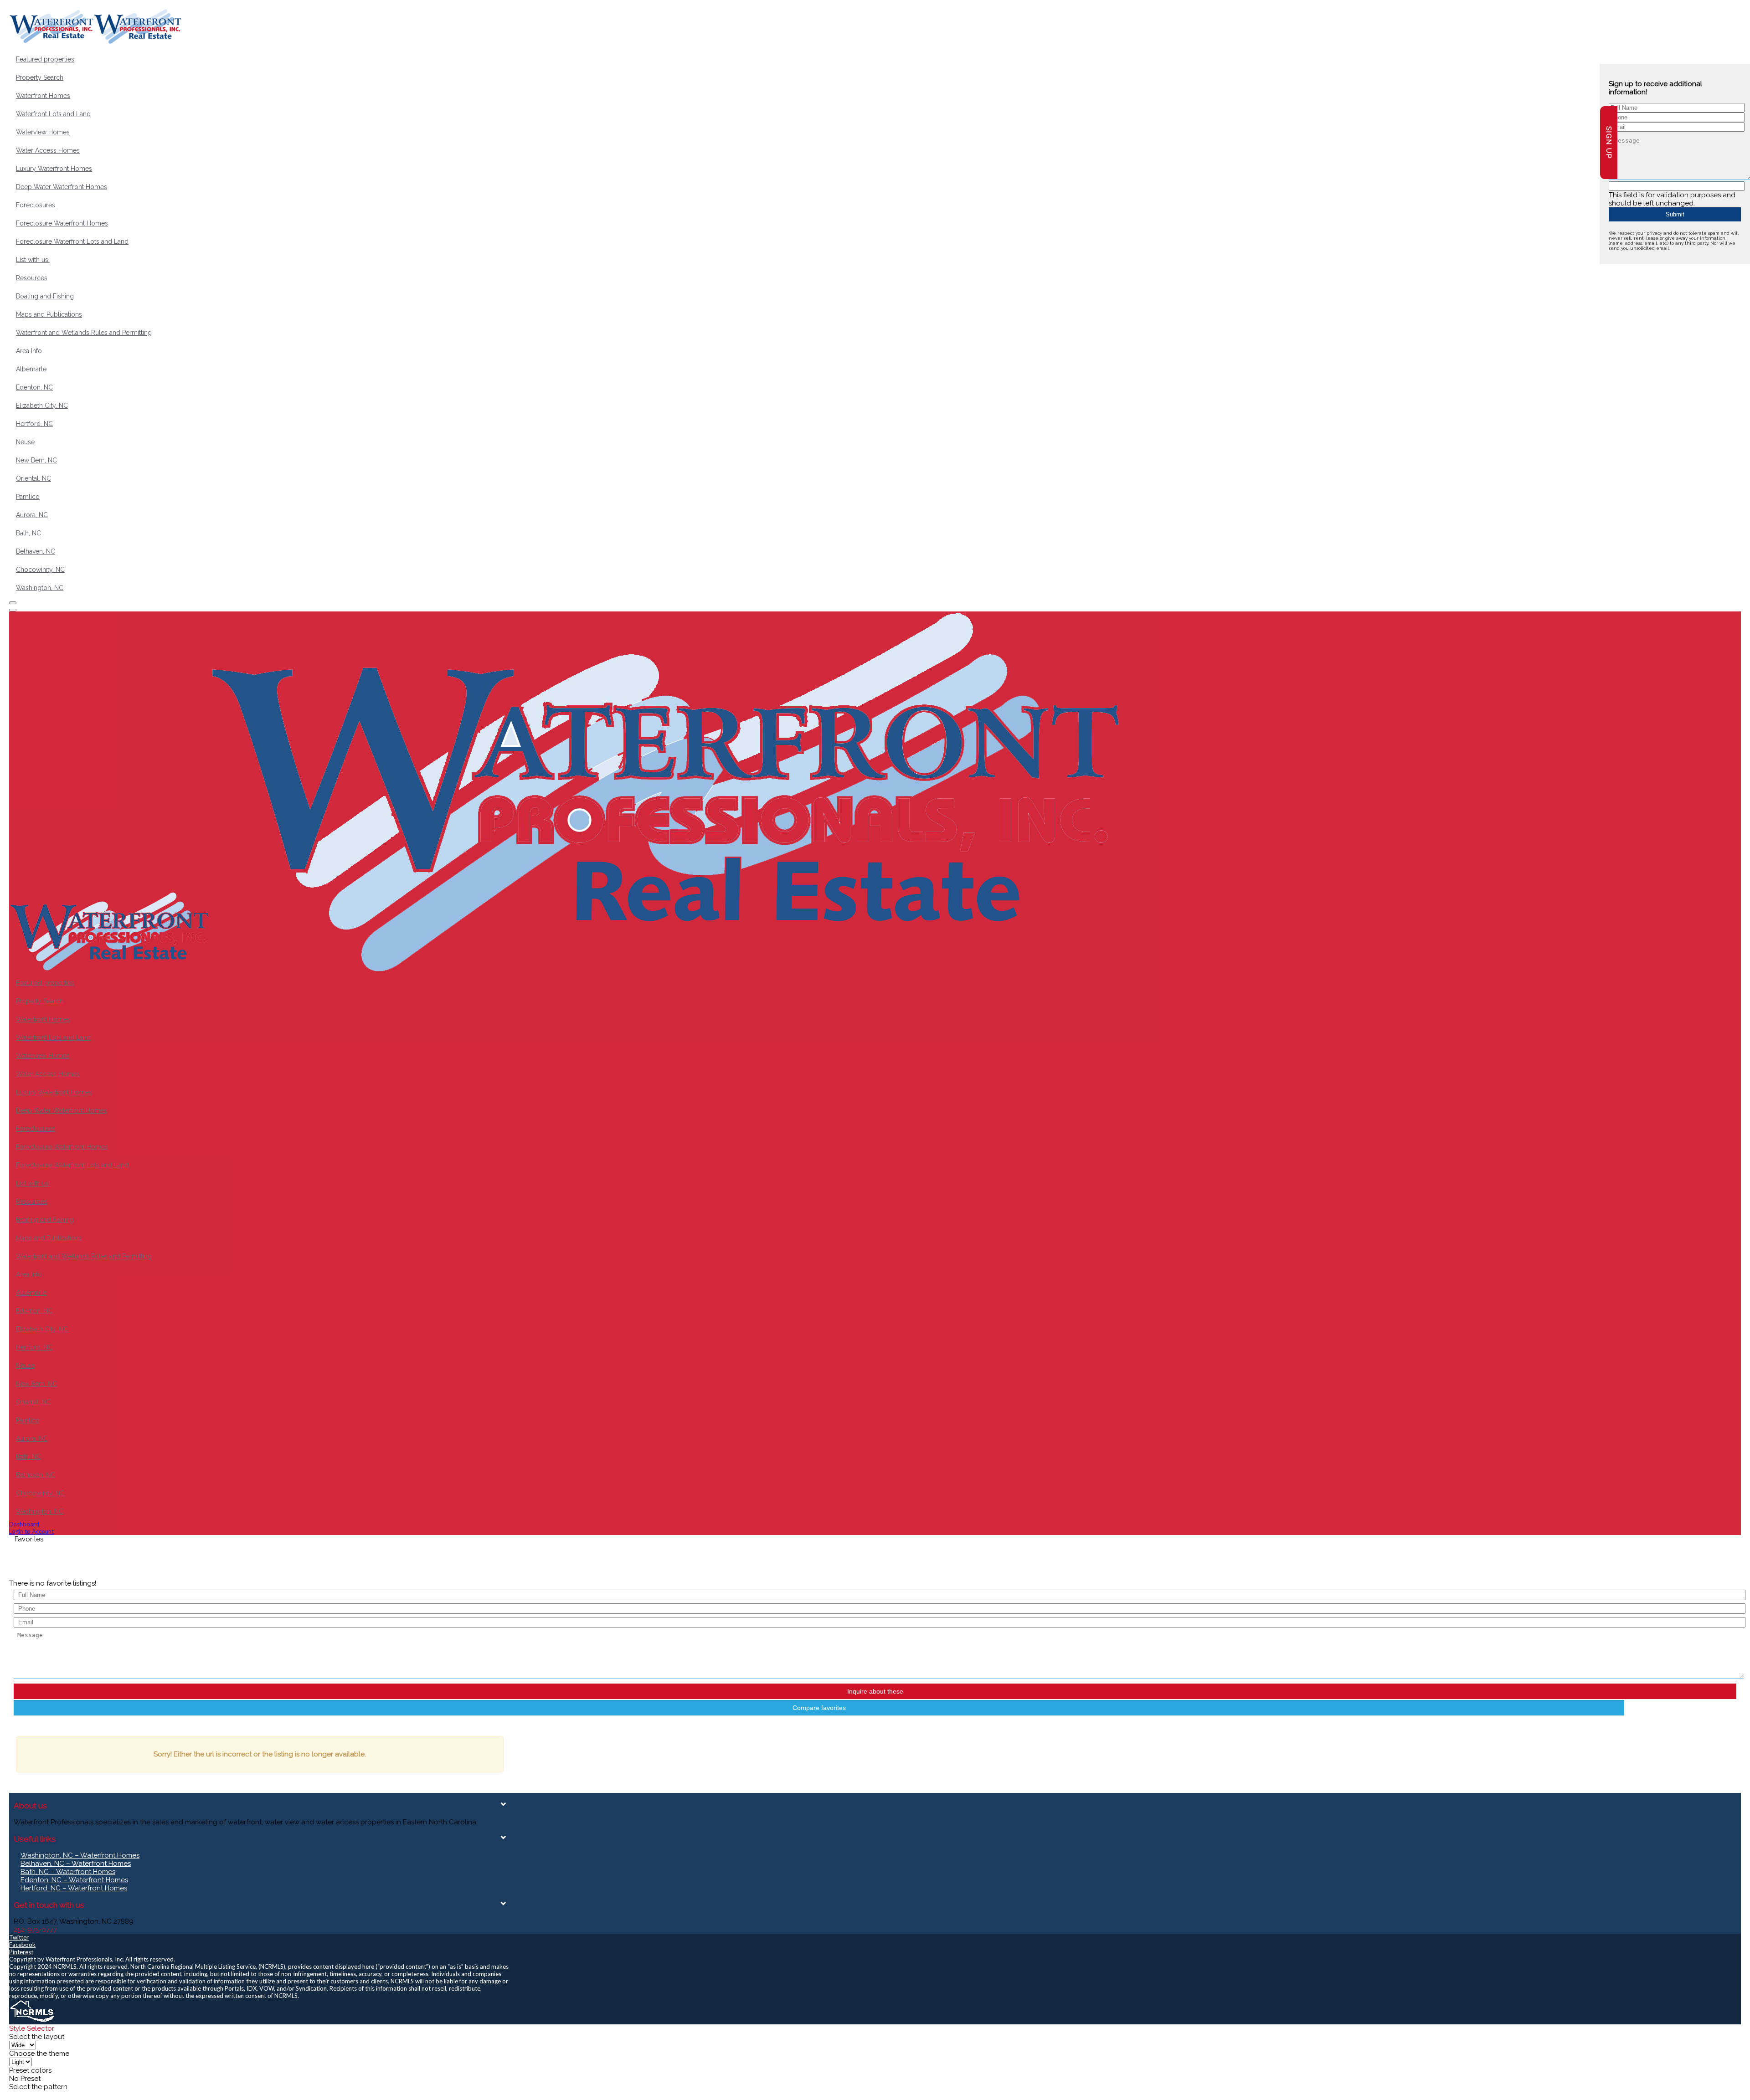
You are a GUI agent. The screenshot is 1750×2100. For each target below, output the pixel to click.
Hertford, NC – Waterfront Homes (74, 1888)
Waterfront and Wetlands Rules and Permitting (84, 333)
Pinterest (21, 1952)
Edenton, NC (34, 387)
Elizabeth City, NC (42, 406)
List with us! (33, 260)
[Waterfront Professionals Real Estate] (32, 2021)
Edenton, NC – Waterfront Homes (74, 1880)
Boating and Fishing (45, 296)
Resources (32, 278)
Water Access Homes (48, 150)
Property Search (40, 77)
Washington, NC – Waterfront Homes (80, 1855)
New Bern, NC (36, 460)
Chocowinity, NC (40, 570)
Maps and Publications (49, 314)
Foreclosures (36, 205)
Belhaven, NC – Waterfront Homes (76, 1864)
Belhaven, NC (36, 551)
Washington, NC (40, 588)
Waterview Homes (43, 132)
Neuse (25, 442)
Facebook (22, 1945)
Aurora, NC (32, 515)
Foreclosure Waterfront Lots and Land (72, 241)
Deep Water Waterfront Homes (62, 187)
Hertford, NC (34, 424)
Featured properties (45, 59)
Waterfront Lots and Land (53, 114)
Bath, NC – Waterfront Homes (68, 1872)
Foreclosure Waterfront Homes (62, 223)
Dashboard (24, 1524)
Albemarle (31, 369)
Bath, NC (28, 533)
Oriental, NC (33, 478)
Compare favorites (819, 1708)
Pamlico (28, 497)
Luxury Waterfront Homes (54, 169)
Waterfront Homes (43, 96)
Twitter (19, 1937)
